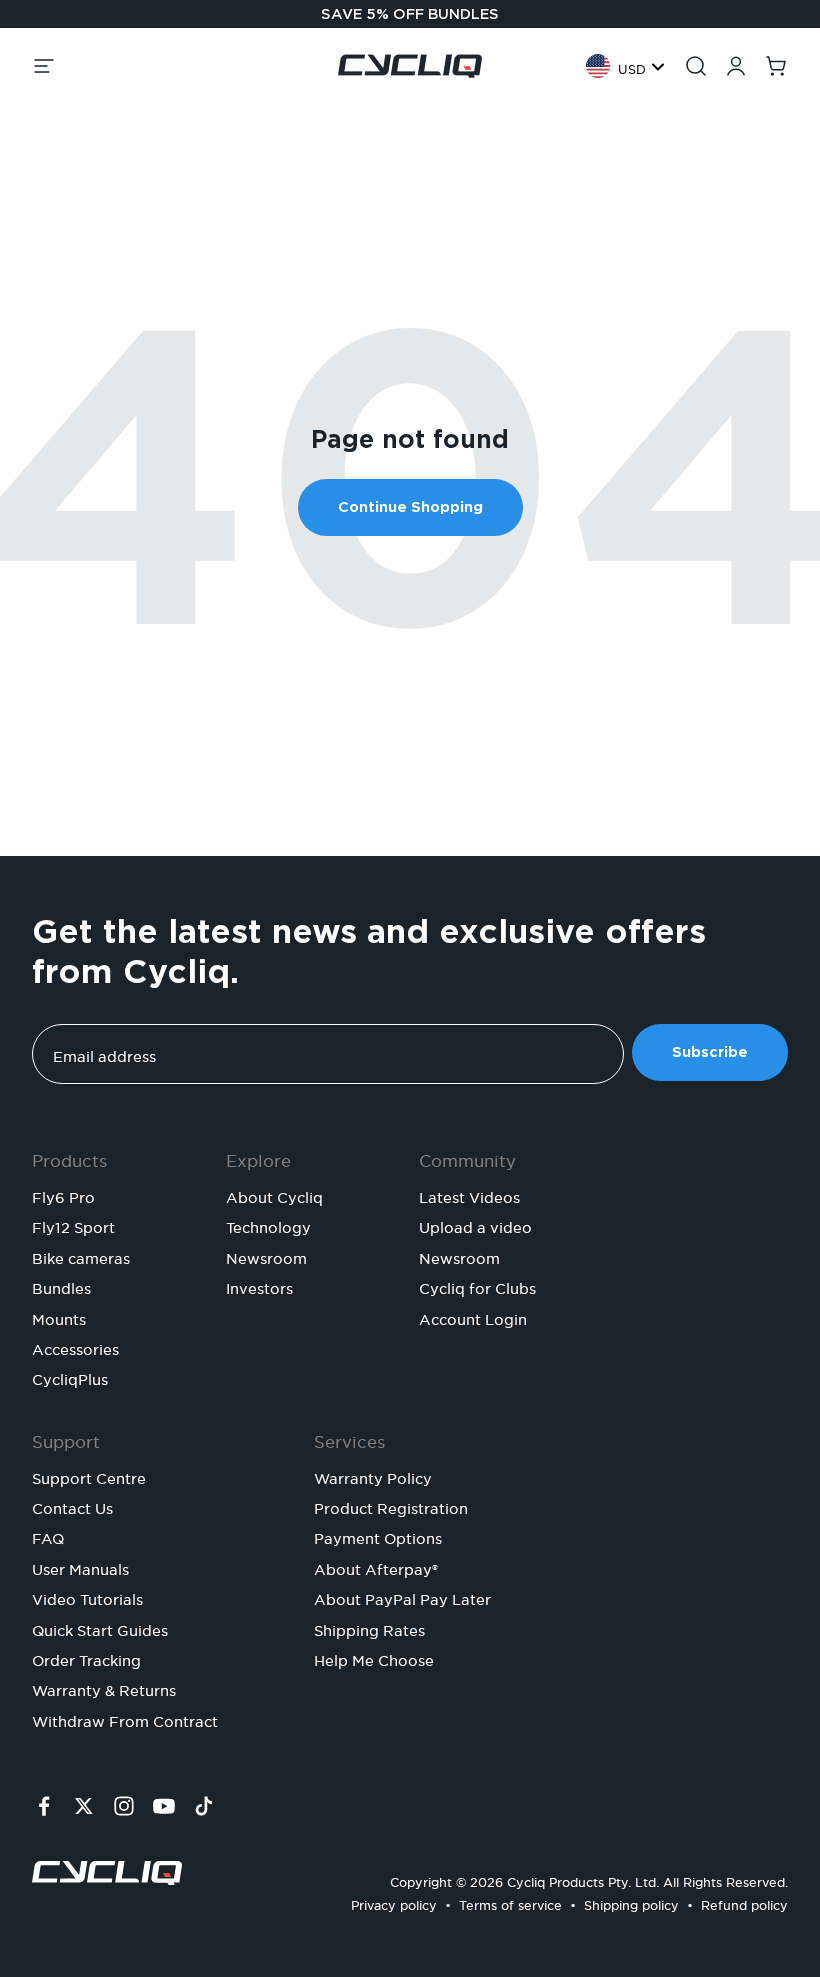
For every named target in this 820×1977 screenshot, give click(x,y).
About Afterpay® (376, 1567)
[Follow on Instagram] (124, 1806)
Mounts (59, 1317)
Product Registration (391, 1506)
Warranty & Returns (104, 1688)
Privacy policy (394, 1902)
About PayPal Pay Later (402, 1597)
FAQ (48, 1536)
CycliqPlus (70, 1377)
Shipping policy (631, 1902)
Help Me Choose (374, 1658)
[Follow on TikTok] (204, 1806)
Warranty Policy (373, 1476)
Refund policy (744, 1902)
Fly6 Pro (63, 1195)
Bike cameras (81, 1256)
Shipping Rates (369, 1628)
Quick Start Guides (100, 1628)
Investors (259, 1286)
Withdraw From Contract (125, 1719)
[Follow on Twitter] (84, 1806)
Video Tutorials (87, 1597)
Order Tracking (86, 1658)
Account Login (473, 1317)
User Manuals (80, 1567)
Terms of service (510, 1902)
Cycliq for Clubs (477, 1286)
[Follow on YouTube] (164, 1806)
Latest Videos (469, 1195)
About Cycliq (274, 1195)
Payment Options (378, 1536)
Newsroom (266, 1256)
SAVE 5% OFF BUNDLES (410, 14)
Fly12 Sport (73, 1225)
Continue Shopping (410, 507)
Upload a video (475, 1225)
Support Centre (89, 1476)
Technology (268, 1225)
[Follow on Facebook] (44, 1806)
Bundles (61, 1286)
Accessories (75, 1347)
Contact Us (72, 1506)
